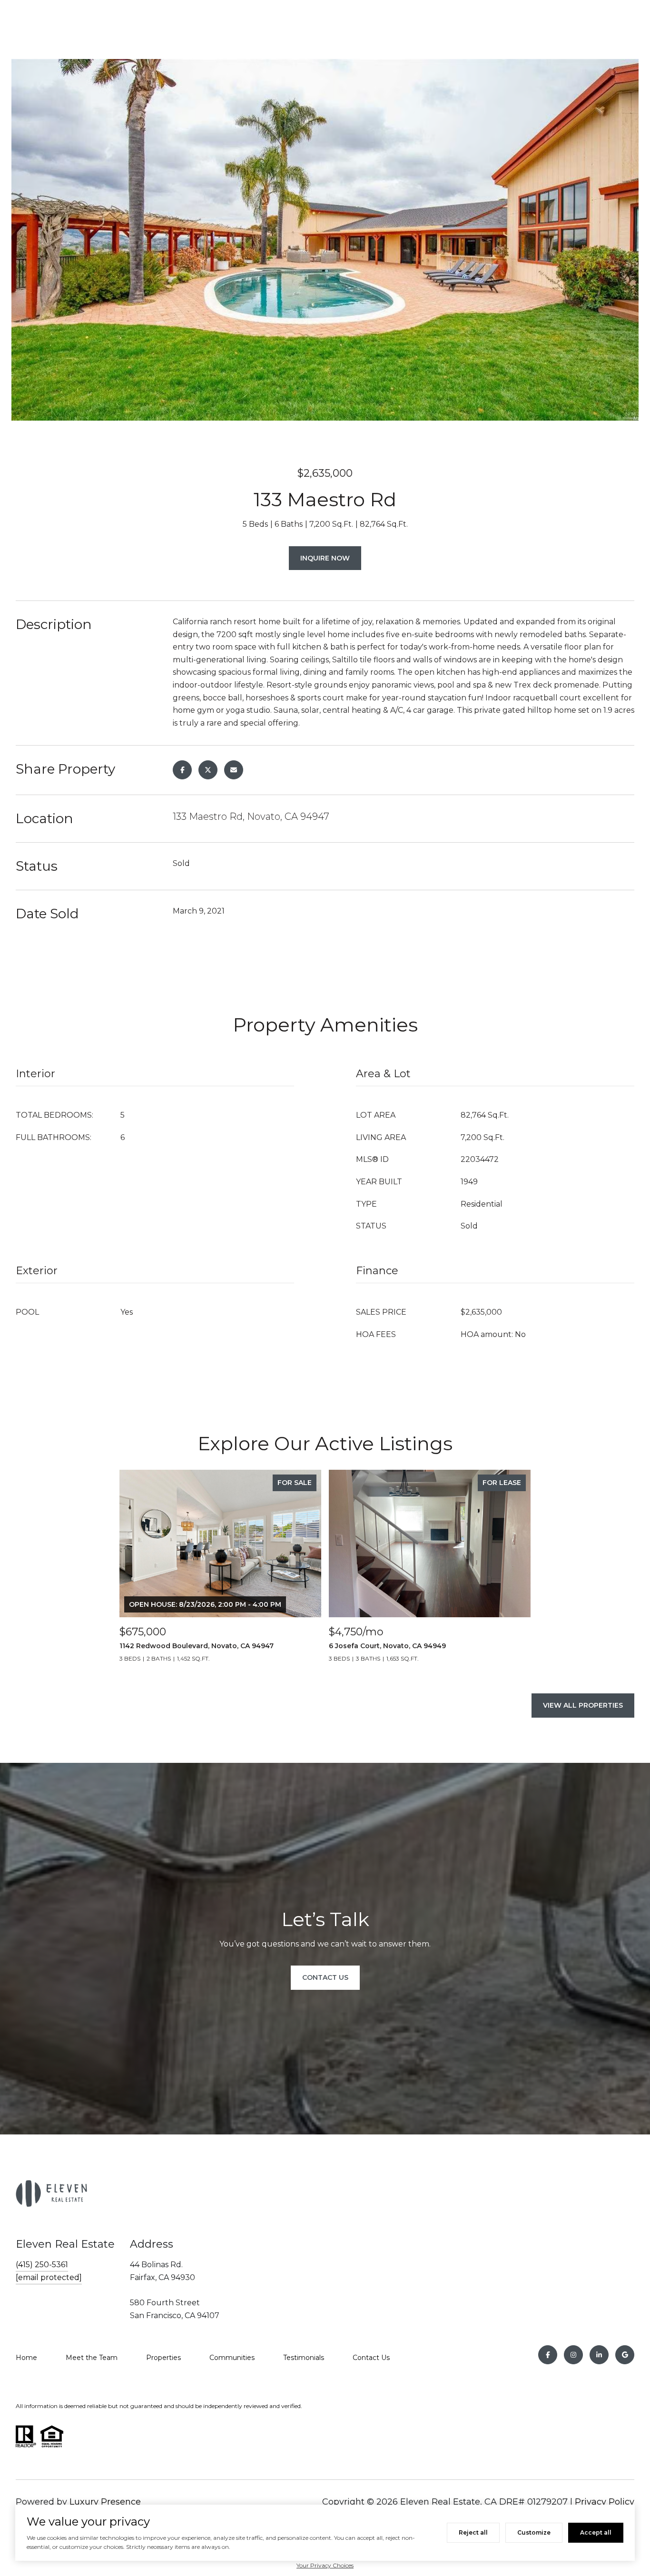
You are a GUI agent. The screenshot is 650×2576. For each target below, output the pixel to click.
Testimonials (304, 2358)
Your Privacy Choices (325, 2565)
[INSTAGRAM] (573, 2355)
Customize (534, 2532)
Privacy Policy (605, 2502)
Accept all (596, 2532)
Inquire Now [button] (325, 558)
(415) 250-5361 (42, 2265)
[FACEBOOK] (548, 2355)
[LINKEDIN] (599, 2355)
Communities (232, 2358)
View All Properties (583, 1705)
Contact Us (371, 2358)
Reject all (473, 2532)
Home (26, 2358)
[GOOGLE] (625, 2355)
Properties (163, 2358)
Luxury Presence (105, 2502)
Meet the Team (92, 2358)
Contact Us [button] (325, 1977)
